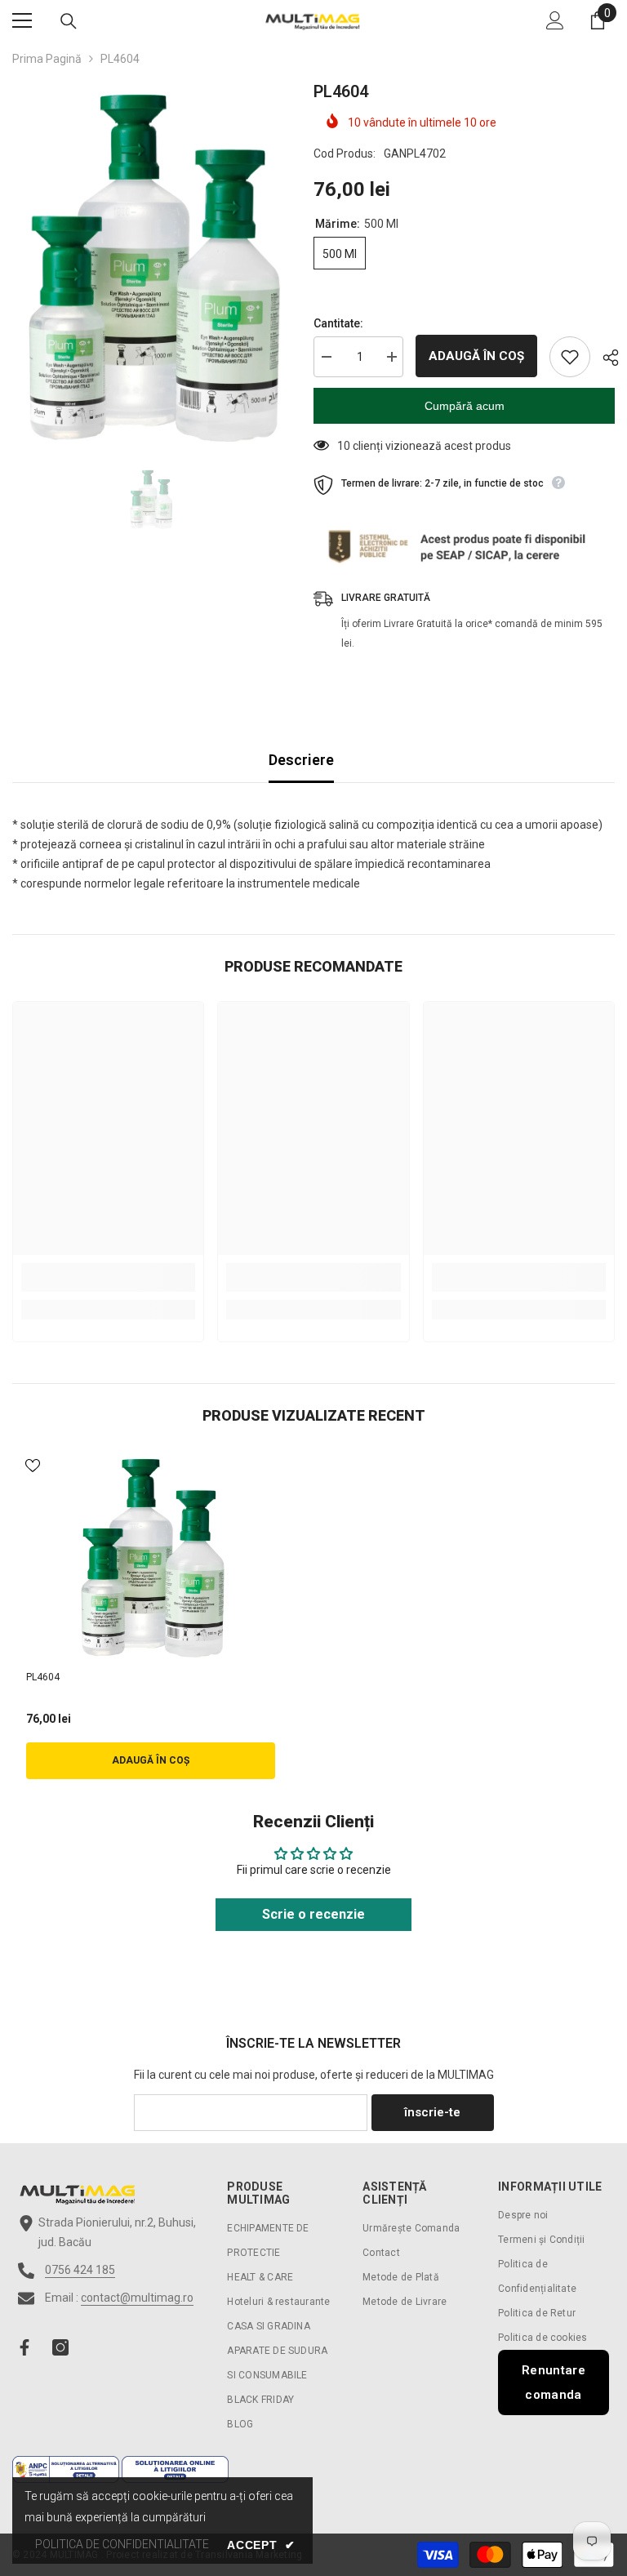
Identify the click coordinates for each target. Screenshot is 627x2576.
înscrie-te (432, 2112)
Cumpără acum (465, 406)
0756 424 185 (80, 2270)
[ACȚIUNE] (605, 358)
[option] (151, 265)
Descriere (301, 760)
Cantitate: (338, 323)
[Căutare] (69, 21)
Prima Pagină (47, 59)
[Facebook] (24, 2347)
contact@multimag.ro (137, 2298)
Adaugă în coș (476, 356)
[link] (108, 1277)
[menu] (22, 20)
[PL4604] (151, 1556)
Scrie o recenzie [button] (313, 1914)
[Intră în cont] (555, 20)
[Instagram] (60, 2347)
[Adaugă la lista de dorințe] (570, 357)
